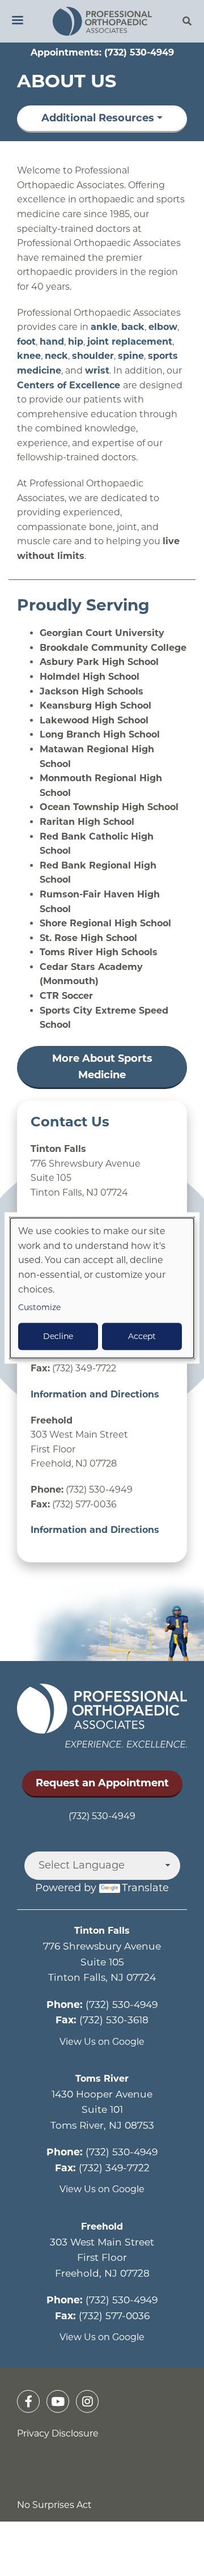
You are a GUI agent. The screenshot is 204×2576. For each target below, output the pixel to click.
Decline (58, 1337)
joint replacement (130, 342)
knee (29, 356)
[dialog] (102, 1288)
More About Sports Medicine (102, 1067)
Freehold (102, 2227)
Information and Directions (95, 1394)
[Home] (102, 21)
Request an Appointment (102, 1783)
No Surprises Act (54, 2505)
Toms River (102, 2079)
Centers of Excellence (70, 385)
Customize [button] (39, 1308)
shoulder (93, 356)
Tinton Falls (102, 1931)
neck (56, 356)
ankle (104, 327)
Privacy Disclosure (58, 2433)
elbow (163, 327)
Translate (145, 1888)
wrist (97, 370)
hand (52, 342)
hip (76, 342)
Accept (142, 1337)
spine (131, 356)
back (133, 327)
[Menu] (17, 21)
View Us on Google (102, 2042)
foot (26, 342)
